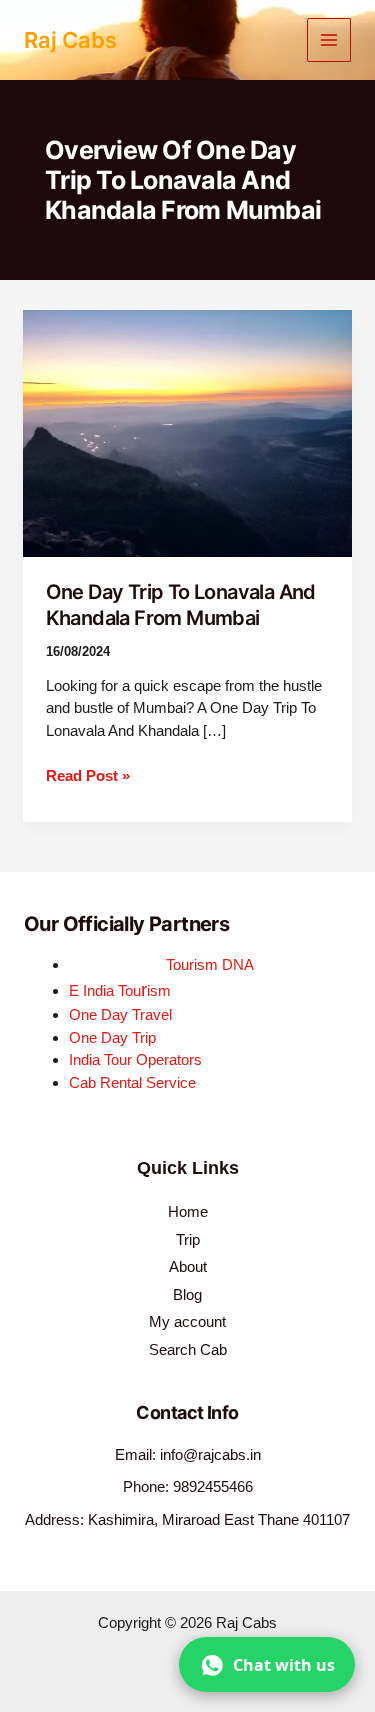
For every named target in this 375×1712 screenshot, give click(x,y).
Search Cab (188, 1349)
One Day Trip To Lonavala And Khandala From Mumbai (181, 605)
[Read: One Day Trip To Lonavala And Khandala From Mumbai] (187, 431)
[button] (267, 1664)
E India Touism (120, 990)
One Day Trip (112, 1037)
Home (188, 1211)
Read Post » (88, 774)
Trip (188, 1239)
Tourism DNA (210, 964)
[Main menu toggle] (329, 40)
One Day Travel (120, 1014)
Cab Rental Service (132, 1082)
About (188, 1266)
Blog (187, 1294)
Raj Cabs (70, 40)
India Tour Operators (135, 1059)
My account (187, 1321)
